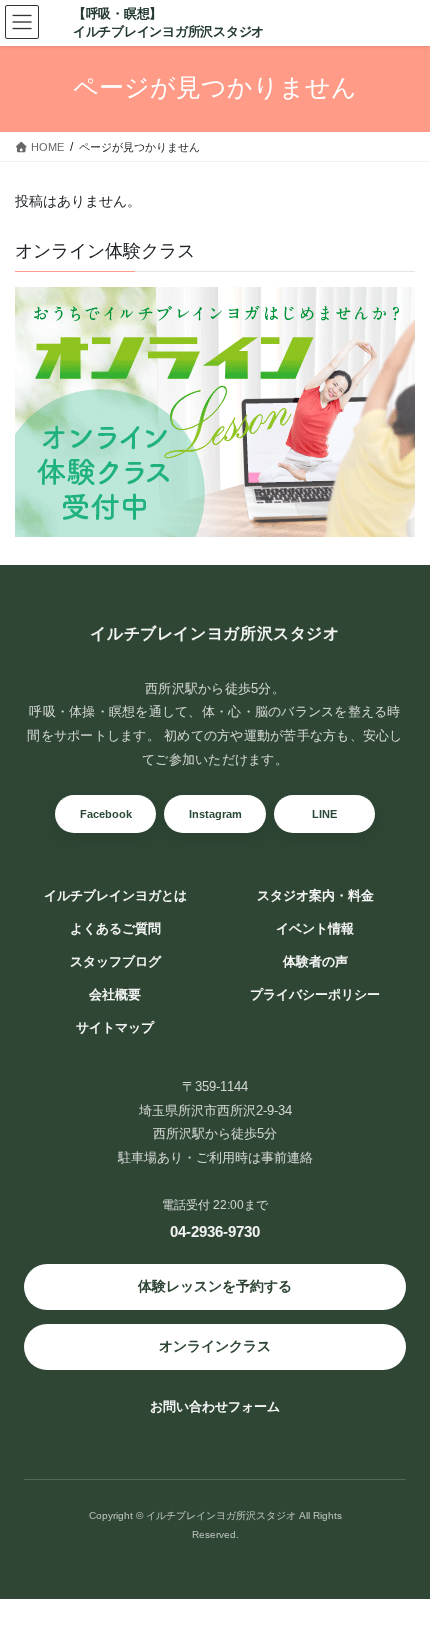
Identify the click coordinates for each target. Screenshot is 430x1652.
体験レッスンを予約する (215, 1286)
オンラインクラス (215, 1346)
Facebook (106, 814)
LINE (324, 814)
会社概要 (115, 995)
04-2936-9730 (215, 1231)
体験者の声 (315, 962)
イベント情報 (315, 929)
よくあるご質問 (115, 929)
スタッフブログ (115, 962)
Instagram (215, 814)
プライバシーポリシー (315, 995)
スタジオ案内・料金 (315, 896)
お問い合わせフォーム (215, 1406)
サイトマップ (115, 1028)
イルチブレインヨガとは (115, 896)
